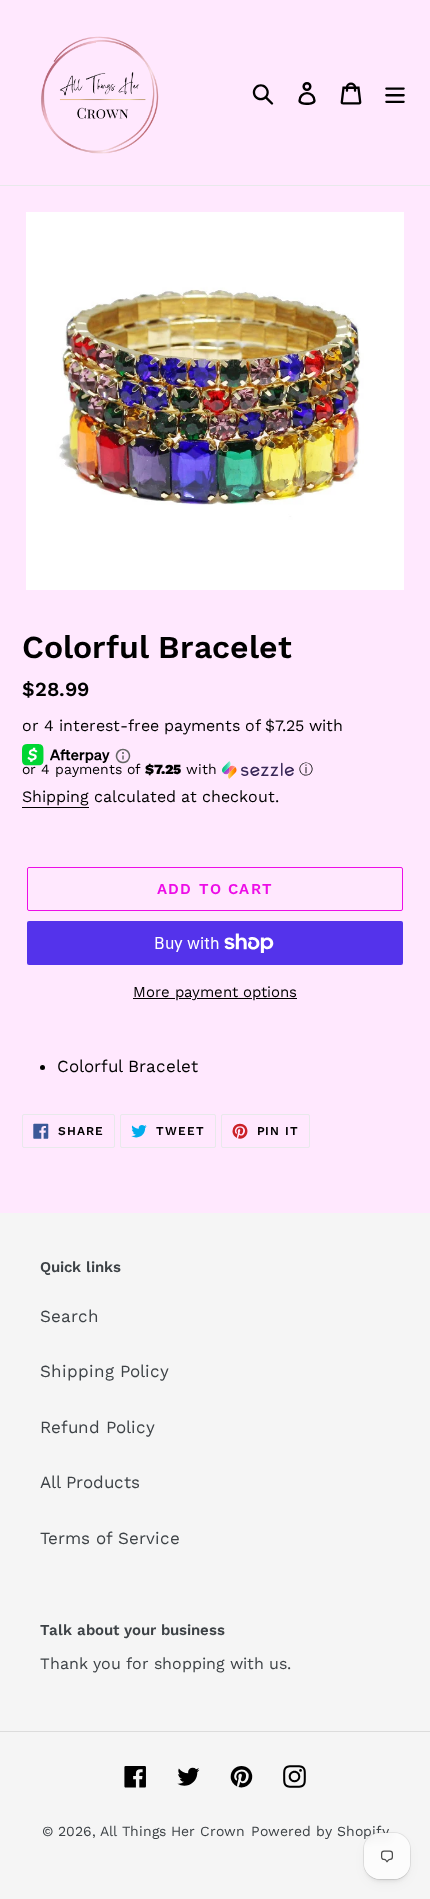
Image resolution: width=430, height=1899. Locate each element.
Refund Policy (97, 1427)
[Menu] (395, 93)
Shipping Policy (104, 1371)
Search (69, 1316)
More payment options (215, 992)
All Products (90, 1482)
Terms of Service (110, 1538)
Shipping (55, 796)
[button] (215, 769)
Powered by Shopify (320, 1831)
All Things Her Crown (172, 1831)
